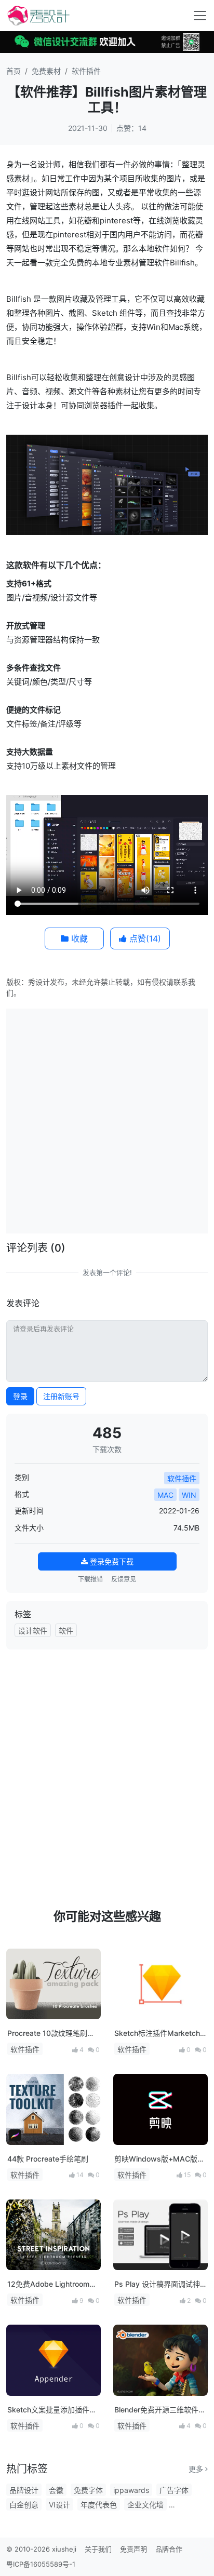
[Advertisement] (107, 1120)
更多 (197, 2469)
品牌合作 (169, 2549)
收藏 (78, 938)
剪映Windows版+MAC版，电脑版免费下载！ (159, 2159)
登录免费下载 (111, 1561)
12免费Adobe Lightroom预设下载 (52, 2284)
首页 (14, 71)
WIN (189, 1495)
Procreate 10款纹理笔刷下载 (51, 2034)
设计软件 (33, 1631)
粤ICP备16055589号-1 (41, 2564)
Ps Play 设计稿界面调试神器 (157, 2284)
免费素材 (46, 71)
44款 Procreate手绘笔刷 (48, 2159)
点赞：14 (131, 128)
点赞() (144, 938)
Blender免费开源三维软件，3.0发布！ (160, 2410)
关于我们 (98, 2549)
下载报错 (90, 1579)
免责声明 (133, 2549)
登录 (20, 1396)
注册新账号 (61, 1396)
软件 (66, 1631)
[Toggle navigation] (200, 16)
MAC (165, 1495)
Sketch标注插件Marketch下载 (157, 2034)
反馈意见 (124, 1579)
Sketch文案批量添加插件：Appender (52, 2410)
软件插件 (86, 71)
